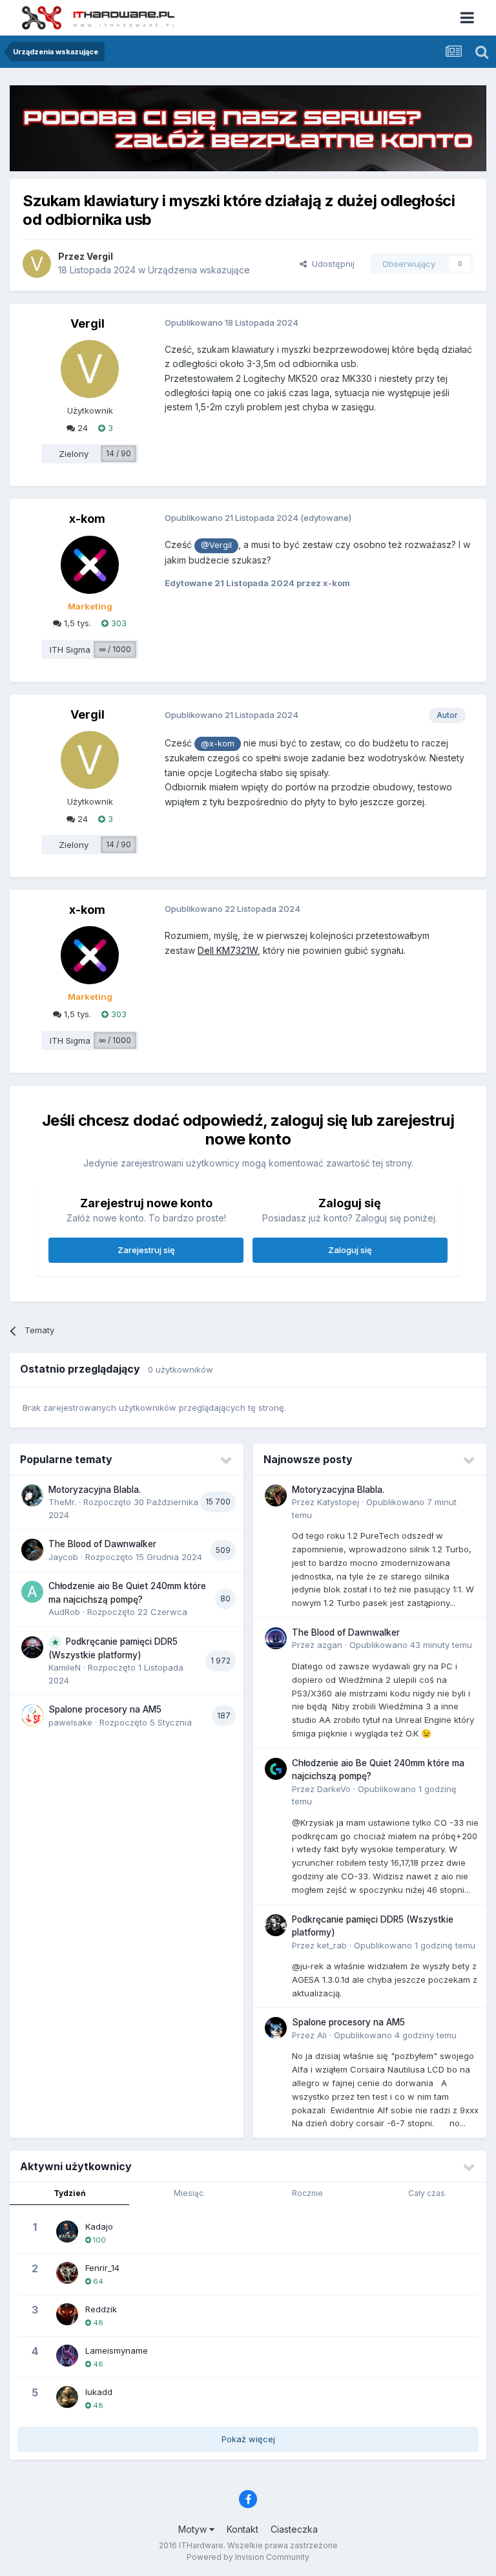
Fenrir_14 (102, 2268)
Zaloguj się (350, 1250)
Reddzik (101, 2309)
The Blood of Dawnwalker (102, 1544)
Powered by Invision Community (248, 2557)
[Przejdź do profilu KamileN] (32, 1647)
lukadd (99, 2392)
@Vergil (216, 545)
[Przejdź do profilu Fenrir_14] (67, 2273)
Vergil (100, 256)
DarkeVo (334, 1789)
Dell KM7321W (228, 950)
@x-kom (218, 744)
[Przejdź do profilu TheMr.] (32, 1495)
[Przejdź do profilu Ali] (276, 2028)
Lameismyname (117, 2350)
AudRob (64, 1612)
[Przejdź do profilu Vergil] (37, 264)
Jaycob (63, 1557)
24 (81, 428)
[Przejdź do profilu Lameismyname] (67, 2356)
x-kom (87, 519)
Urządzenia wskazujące (199, 270)
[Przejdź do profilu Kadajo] (67, 2232)
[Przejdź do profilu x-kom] (90, 565)
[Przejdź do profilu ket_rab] (276, 1925)
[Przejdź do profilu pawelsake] (32, 1715)
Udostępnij (331, 264)
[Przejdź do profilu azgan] (276, 1638)
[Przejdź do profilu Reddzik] (67, 2314)
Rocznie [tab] (307, 2193)
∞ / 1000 (115, 649)
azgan (330, 1645)
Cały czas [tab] (427, 2193)
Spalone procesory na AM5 (105, 1709)
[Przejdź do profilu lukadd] (67, 2397)
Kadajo (99, 2226)
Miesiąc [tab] (189, 2193)
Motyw (194, 2529)
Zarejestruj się (146, 1250)
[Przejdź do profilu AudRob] (32, 1592)
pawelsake (70, 1722)
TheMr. (62, 1502)
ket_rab (332, 1945)
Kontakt (243, 2529)
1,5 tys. (76, 623)
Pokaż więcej (248, 2439)
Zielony (74, 454)
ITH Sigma (70, 649)
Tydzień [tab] (69, 2193)
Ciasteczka (294, 2529)
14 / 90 (119, 453)
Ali (322, 2035)
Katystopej (338, 1502)
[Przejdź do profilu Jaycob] (32, 1550)
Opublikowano (411, 1645)
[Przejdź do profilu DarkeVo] (276, 1769)
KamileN (65, 1667)
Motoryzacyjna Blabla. (95, 1490)
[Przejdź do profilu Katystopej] (276, 1495)
